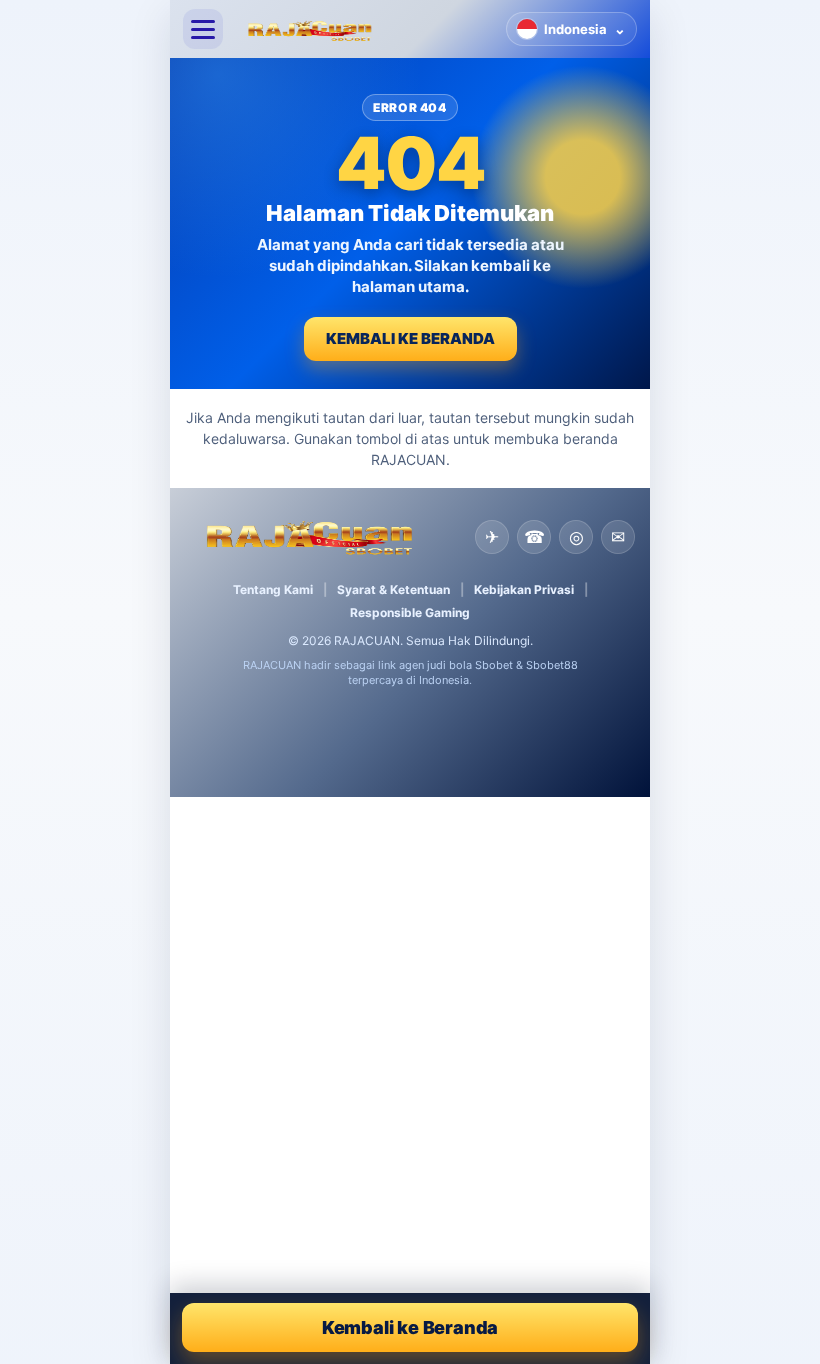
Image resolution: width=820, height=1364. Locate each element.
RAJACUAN (367, 640)
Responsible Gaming (410, 612)
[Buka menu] (203, 29)
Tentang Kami (273, 589)
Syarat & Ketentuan (393, 589)
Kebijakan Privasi (524, 589)
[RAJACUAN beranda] (364, 29)
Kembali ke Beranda (410, 338)
